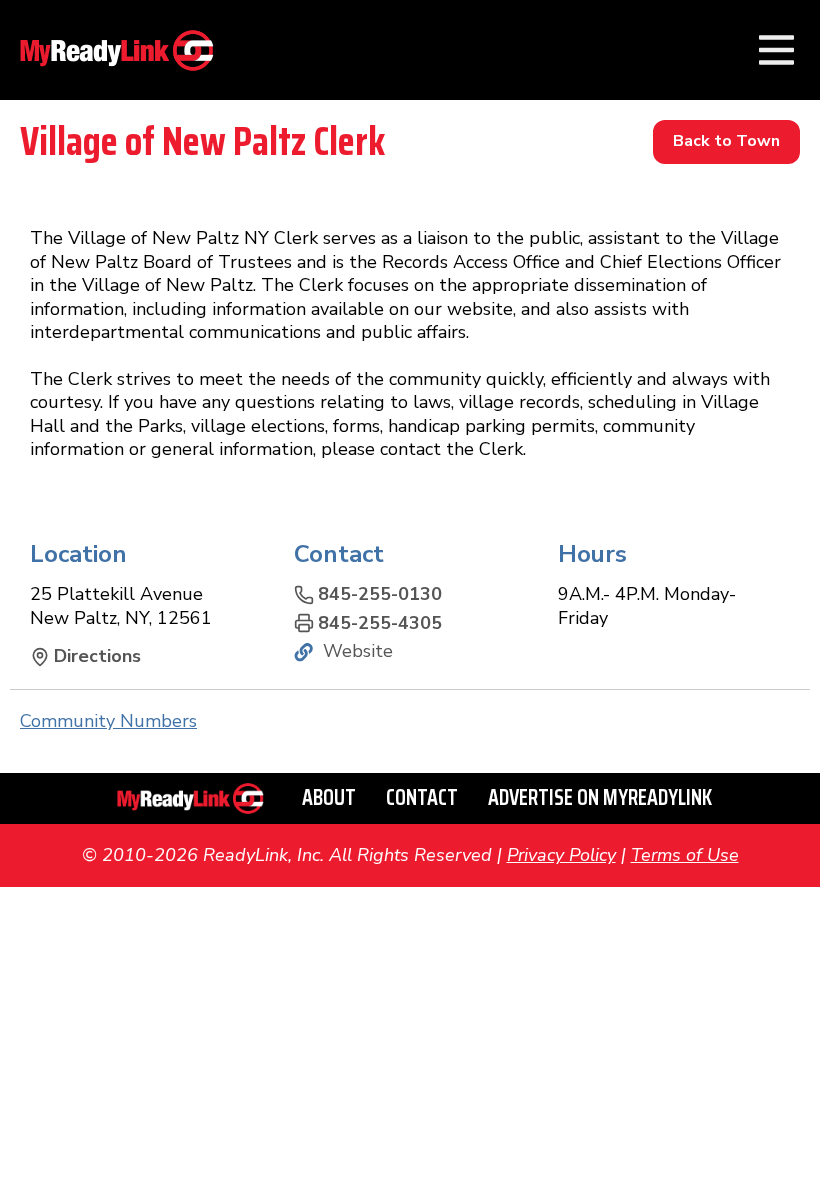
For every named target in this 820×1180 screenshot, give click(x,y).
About (329, 797)
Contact (422, 797)
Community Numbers (108, 721)
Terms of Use (685, 855)
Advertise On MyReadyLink (600, 797)
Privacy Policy (561, 855)
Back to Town (726, 141)
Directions (97, 656)
